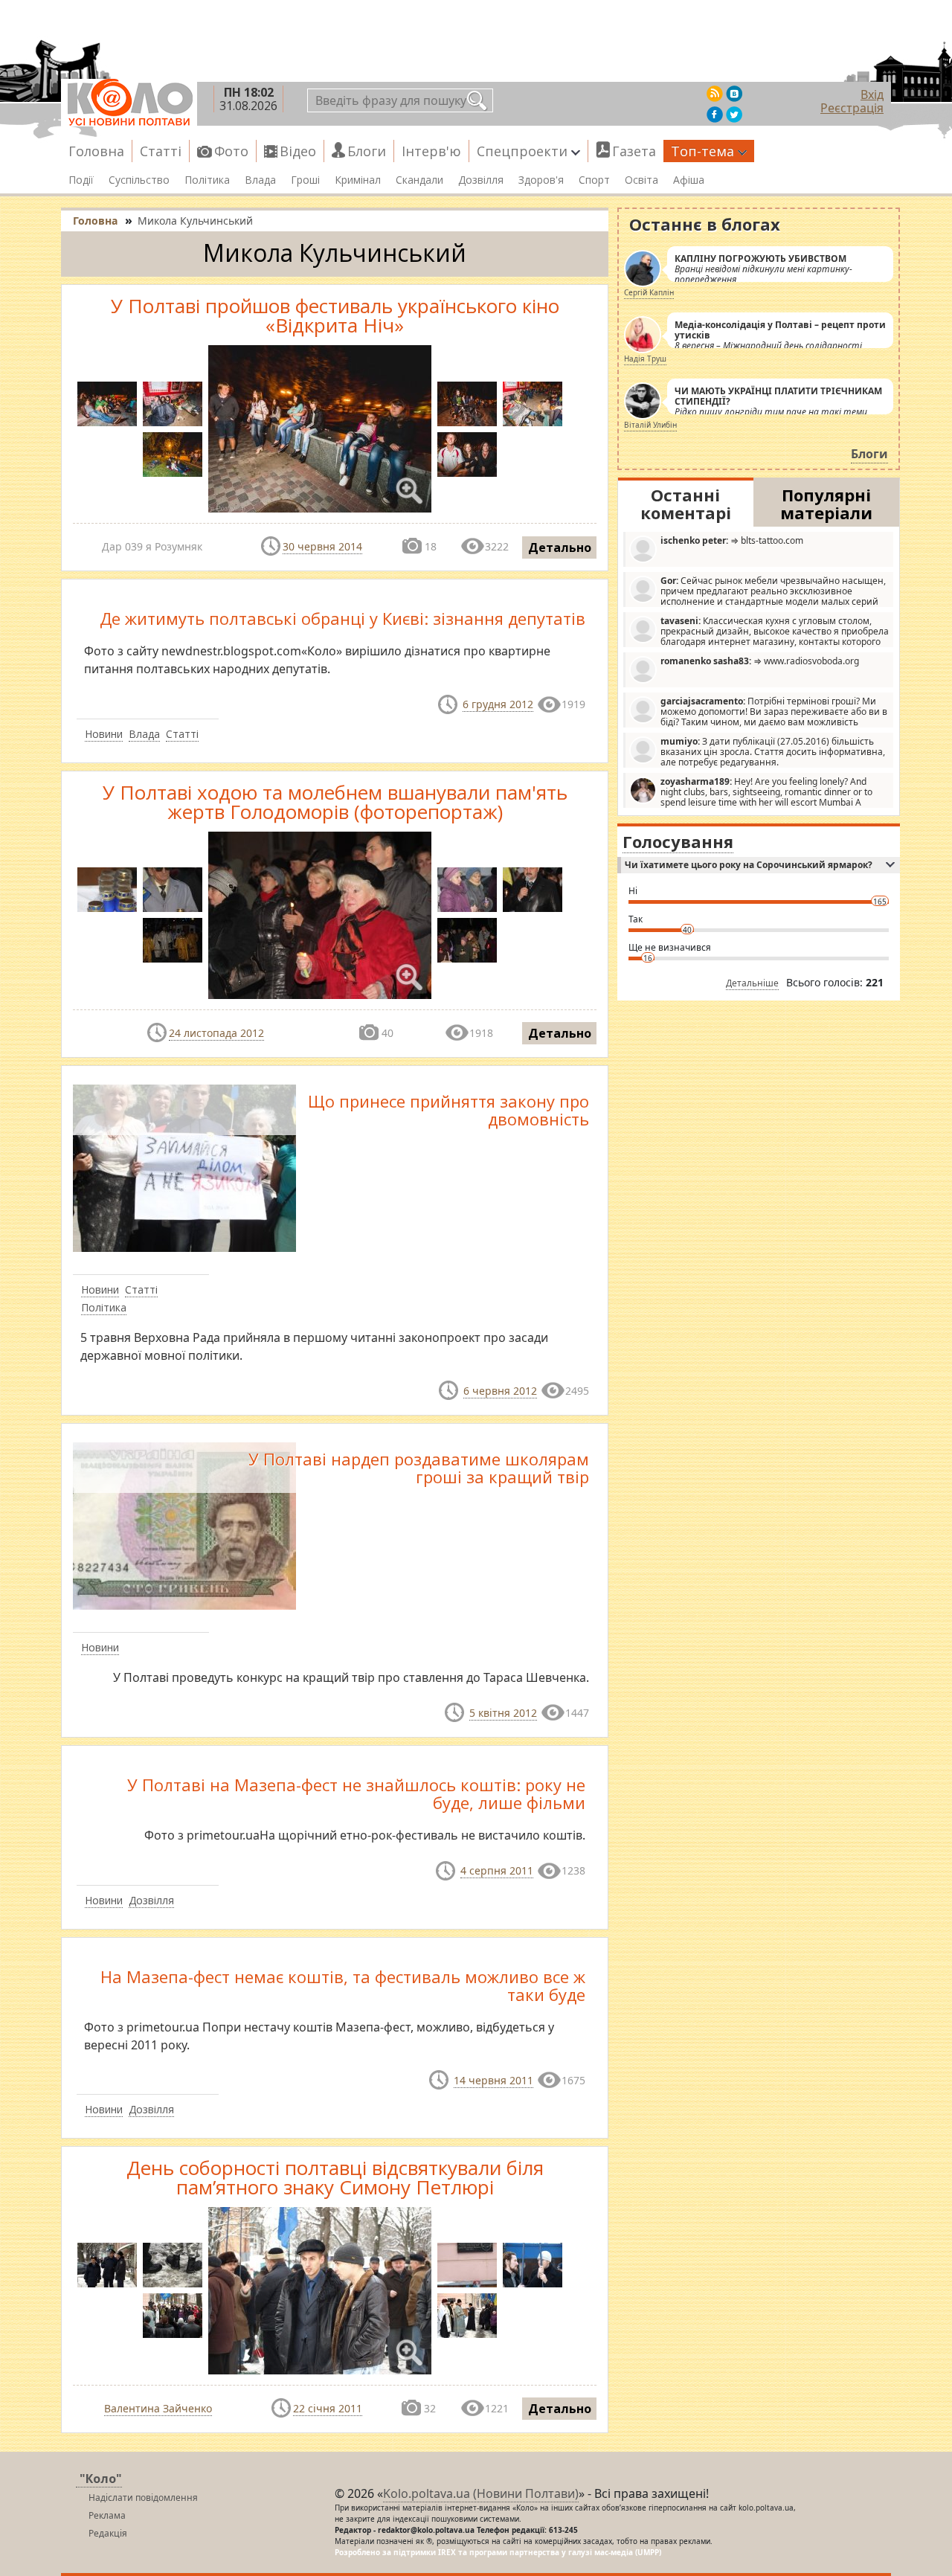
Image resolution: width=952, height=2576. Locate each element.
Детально (560, 547)
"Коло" (101, 2479)
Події (81, 180)
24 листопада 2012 (216, 1033)
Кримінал (358, 180)
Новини (104, 734)
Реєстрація (852, 108)
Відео (298, 151)
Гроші (305, 180)
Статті (161, 151)
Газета (634, 151)
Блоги (367, 151)
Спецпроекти (522, 151)
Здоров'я (541, 180)
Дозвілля (481, 180)
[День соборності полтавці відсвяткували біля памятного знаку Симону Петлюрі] (173, 2265)
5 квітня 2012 (503, 1713)
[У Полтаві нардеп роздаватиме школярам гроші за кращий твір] (184, 1525)
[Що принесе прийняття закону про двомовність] (184, 1167)
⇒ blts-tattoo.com (732, 540)
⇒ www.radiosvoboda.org (760, 661)
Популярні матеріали (826, 504)
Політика (207, 180)
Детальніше (752, 983)
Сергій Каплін (649, 292)
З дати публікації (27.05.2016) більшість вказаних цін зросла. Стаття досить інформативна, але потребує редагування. (773, 751)
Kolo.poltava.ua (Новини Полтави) (481, 2493)
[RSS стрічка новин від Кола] (715, 94)
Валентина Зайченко (158, 2408)
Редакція (108, 2533)
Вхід (872, 94)
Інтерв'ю (431, 151)
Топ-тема (702, 151)
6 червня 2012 (500, 1391)
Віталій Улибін (650, 425)
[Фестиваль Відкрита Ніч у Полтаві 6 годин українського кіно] (173, 404)
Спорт (594, 180)
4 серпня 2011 (497, 1870)
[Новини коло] (129, 103)
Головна (96, 151)
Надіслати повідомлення (143, 2498)
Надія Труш (645, 359)
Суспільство (139, 180)
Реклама (107, 2515)
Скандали (419, 180)
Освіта (641, 180)
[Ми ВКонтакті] (734, 94)
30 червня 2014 (322, 546)
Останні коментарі (686, 504)
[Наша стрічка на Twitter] (734, 115)
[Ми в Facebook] (715, 115)
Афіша (689, 180)
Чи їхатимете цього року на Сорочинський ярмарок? (749, 865)
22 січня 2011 (328, 2408)
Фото (231, 151)
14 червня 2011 (493, 2080)
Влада (260, 180)
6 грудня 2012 (498, 704)
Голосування (678, 841)
